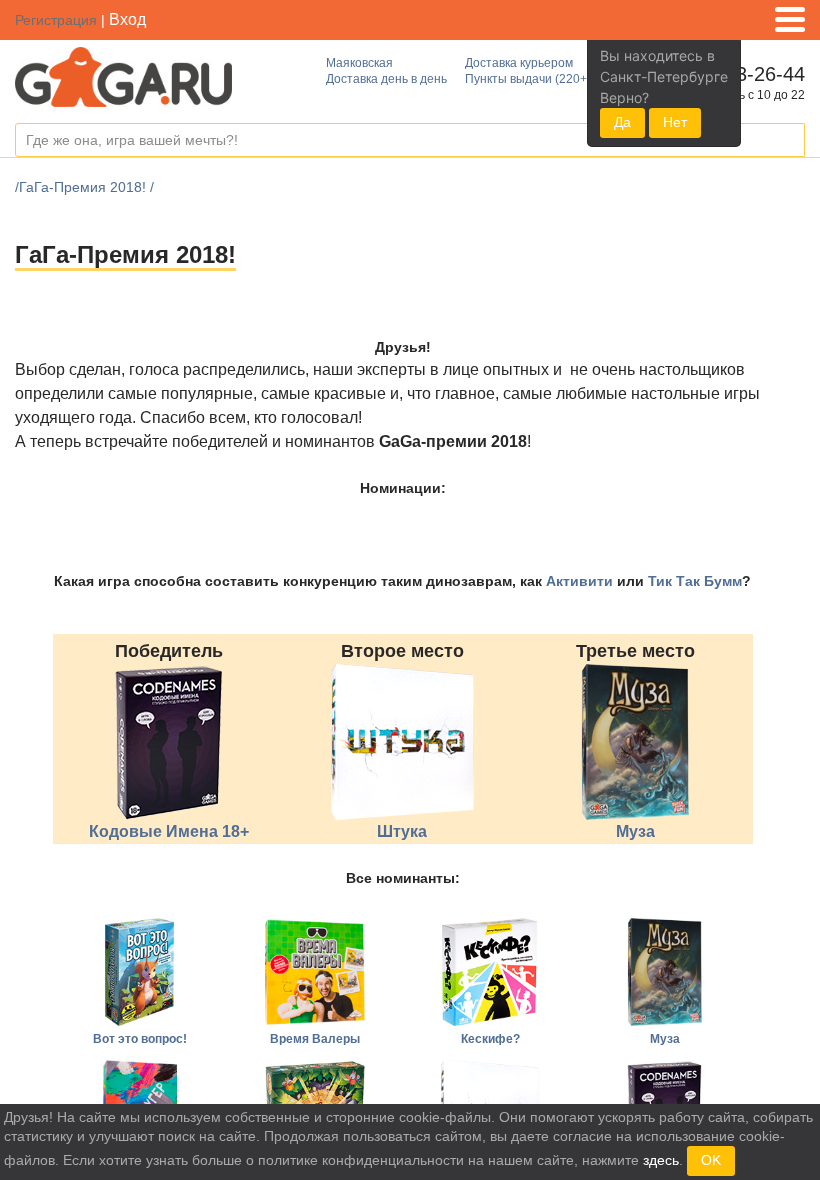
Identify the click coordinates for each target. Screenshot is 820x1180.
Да (622, 122)
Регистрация (56, 20)
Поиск (789, 141)
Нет (675, 122)
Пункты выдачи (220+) (528, 79)
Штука (402, 831)
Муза (635, 831)
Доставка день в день (386, 79)
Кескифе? (490, 1039)
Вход (127, 19)
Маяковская (359, 63)
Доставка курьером (519, 63)
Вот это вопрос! (140, 1039)
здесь (661, 1160)
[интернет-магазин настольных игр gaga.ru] (123, 75)
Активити (579, 581)
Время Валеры (315, 1039)
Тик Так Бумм (695, 581)
